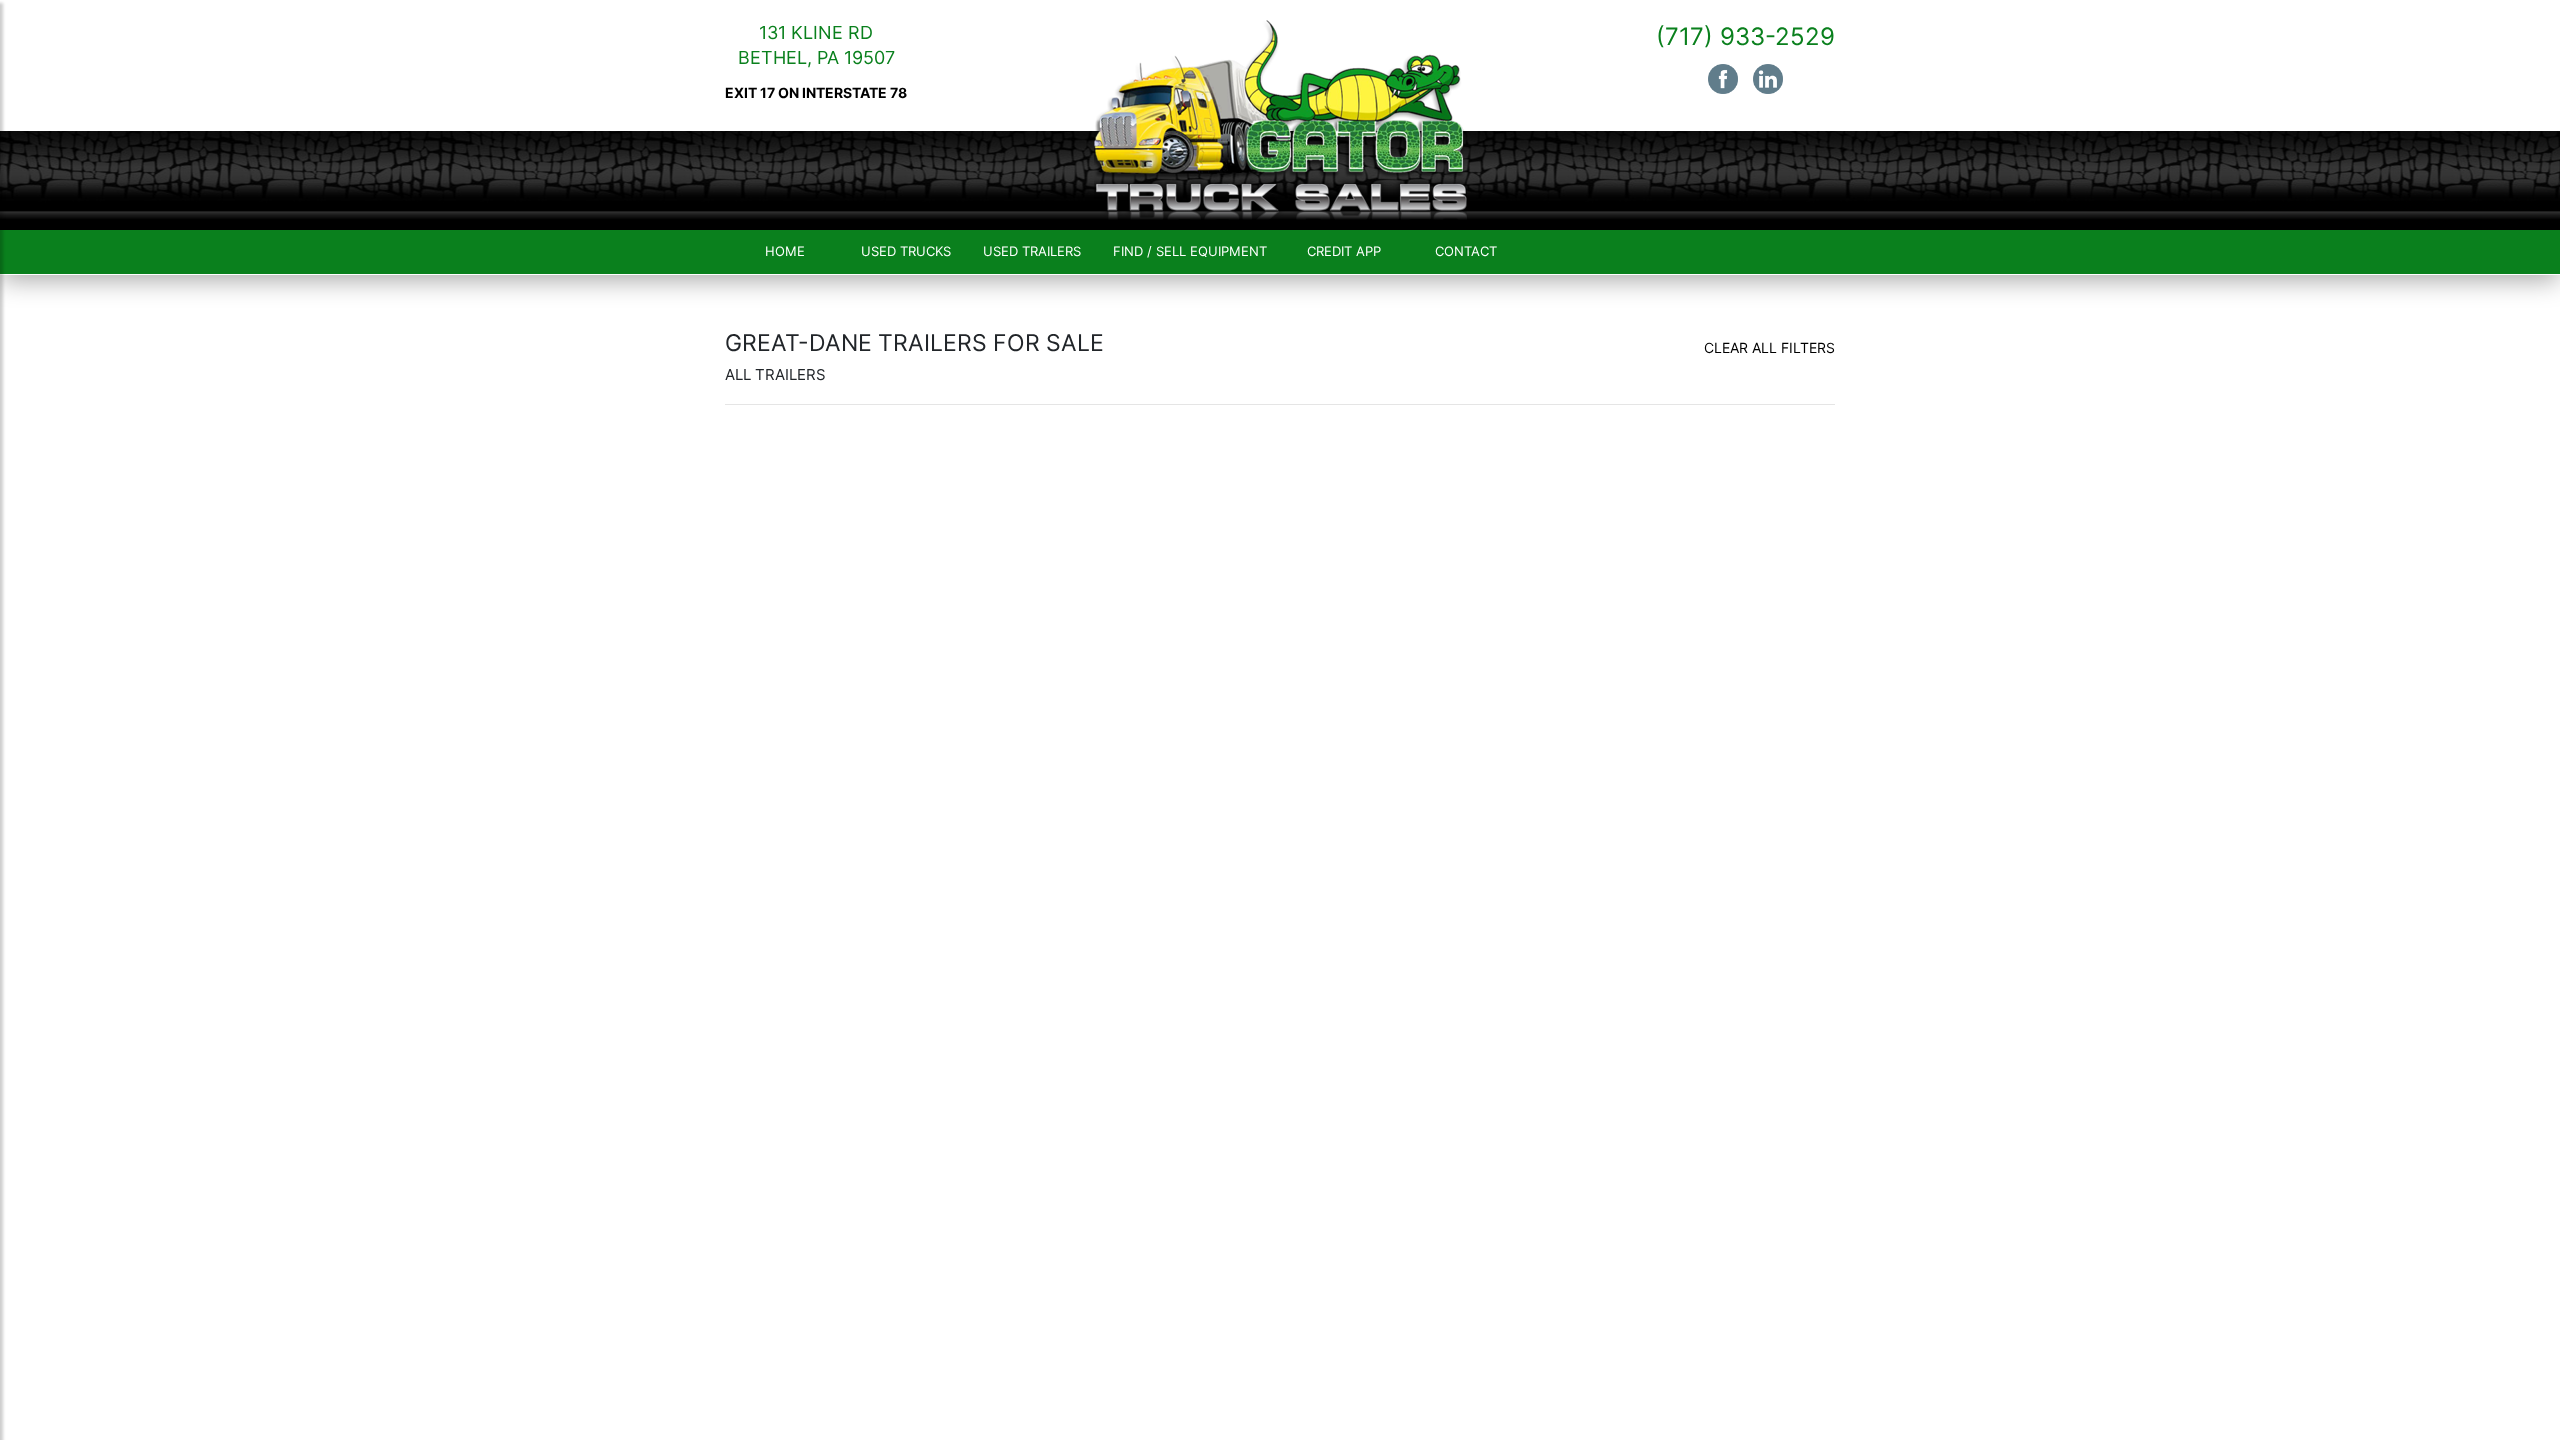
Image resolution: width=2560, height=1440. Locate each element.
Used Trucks (906, 251)
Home (785, 251)
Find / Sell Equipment (1190, 251)
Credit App (1344, 251)
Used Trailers (1032, 251)
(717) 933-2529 (1745, 36)
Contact (1466, 251)
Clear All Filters (1769, 347)
